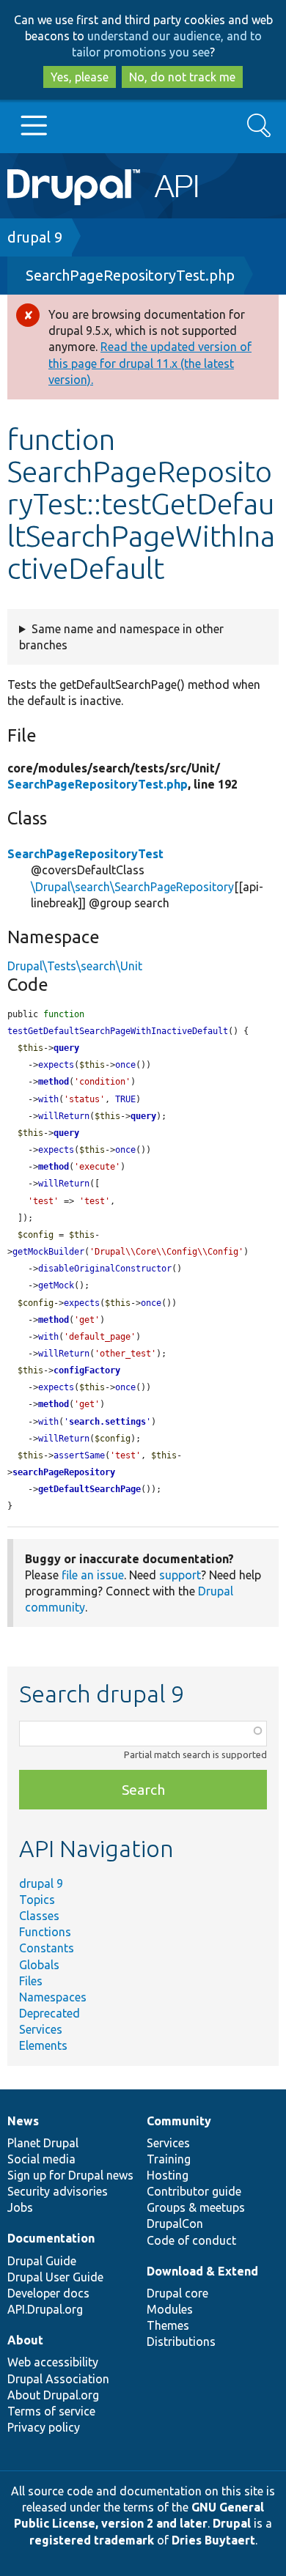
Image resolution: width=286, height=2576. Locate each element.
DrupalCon (175, 2223)
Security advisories (58, 2191)
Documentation (51, 2238)
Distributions (181, 2341)
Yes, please (80, 77)
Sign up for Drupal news (70, 2175)
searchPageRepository (64, 1472)
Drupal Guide (42, 2261)
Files (31, 1981)
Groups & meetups (196, 2207)
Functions (45, 1932)
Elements (43, 2045)
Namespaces (53, 1997)
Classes (39, 1916)
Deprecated (49, 2013)
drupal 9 (35, 237)
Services (41, 2029)
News (23, 2121)
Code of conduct (191, 2240)
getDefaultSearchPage (89, 1489)
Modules (170, 2309)
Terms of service (51, 2411)
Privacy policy (44, 2427)
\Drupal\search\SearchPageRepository (132, 887)
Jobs (20, 2207)
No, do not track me (182, 77)
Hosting (168, 2175)
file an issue (93, 1575)
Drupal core (177, 2293)
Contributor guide (194, 2191)
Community (179, 2121)
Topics (37, 1900)
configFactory (87, 1370)
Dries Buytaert (213, 2540)
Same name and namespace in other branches (121, 637)
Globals (39, 1965)
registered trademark (92, 2540)
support (180, 1575)
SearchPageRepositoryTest (85, 854)
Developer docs (48, 2293)
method (54, 1082)
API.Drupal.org (45, 2309)
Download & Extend (202, 2271)
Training (169, 2159)
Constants (47, 1948)
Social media (41, 2159)
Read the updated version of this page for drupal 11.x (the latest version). (150, 363)
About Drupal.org (53, 2395)
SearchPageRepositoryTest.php (130, 275)
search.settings (107, 1422)
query (66, 1048)
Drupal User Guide (55, 2277)
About (25, 2340)
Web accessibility (53, 2362)
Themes (168, 2325)
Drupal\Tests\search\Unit (75, 966)
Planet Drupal (43, 2143)
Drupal (232, 2523)
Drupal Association (58, 2379)
